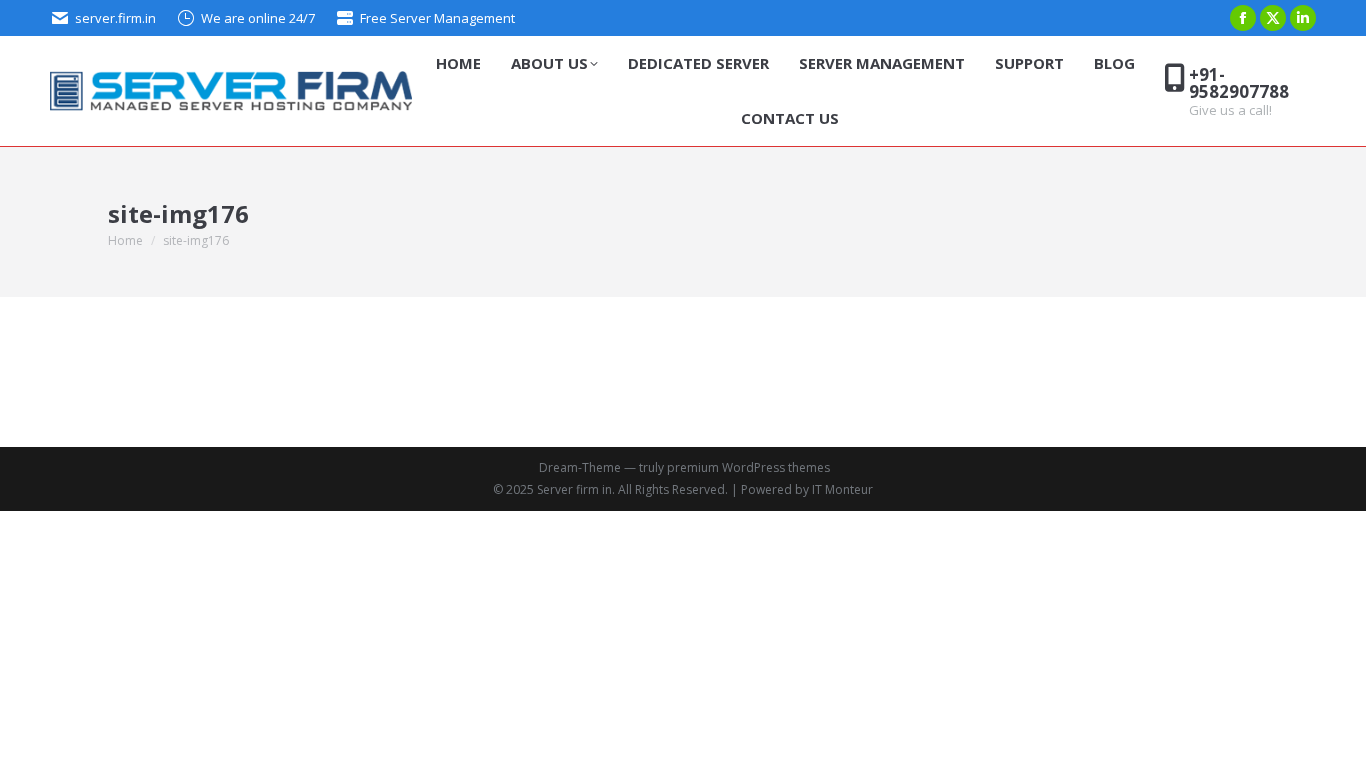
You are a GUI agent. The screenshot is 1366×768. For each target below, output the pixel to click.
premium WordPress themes (748, 467)
